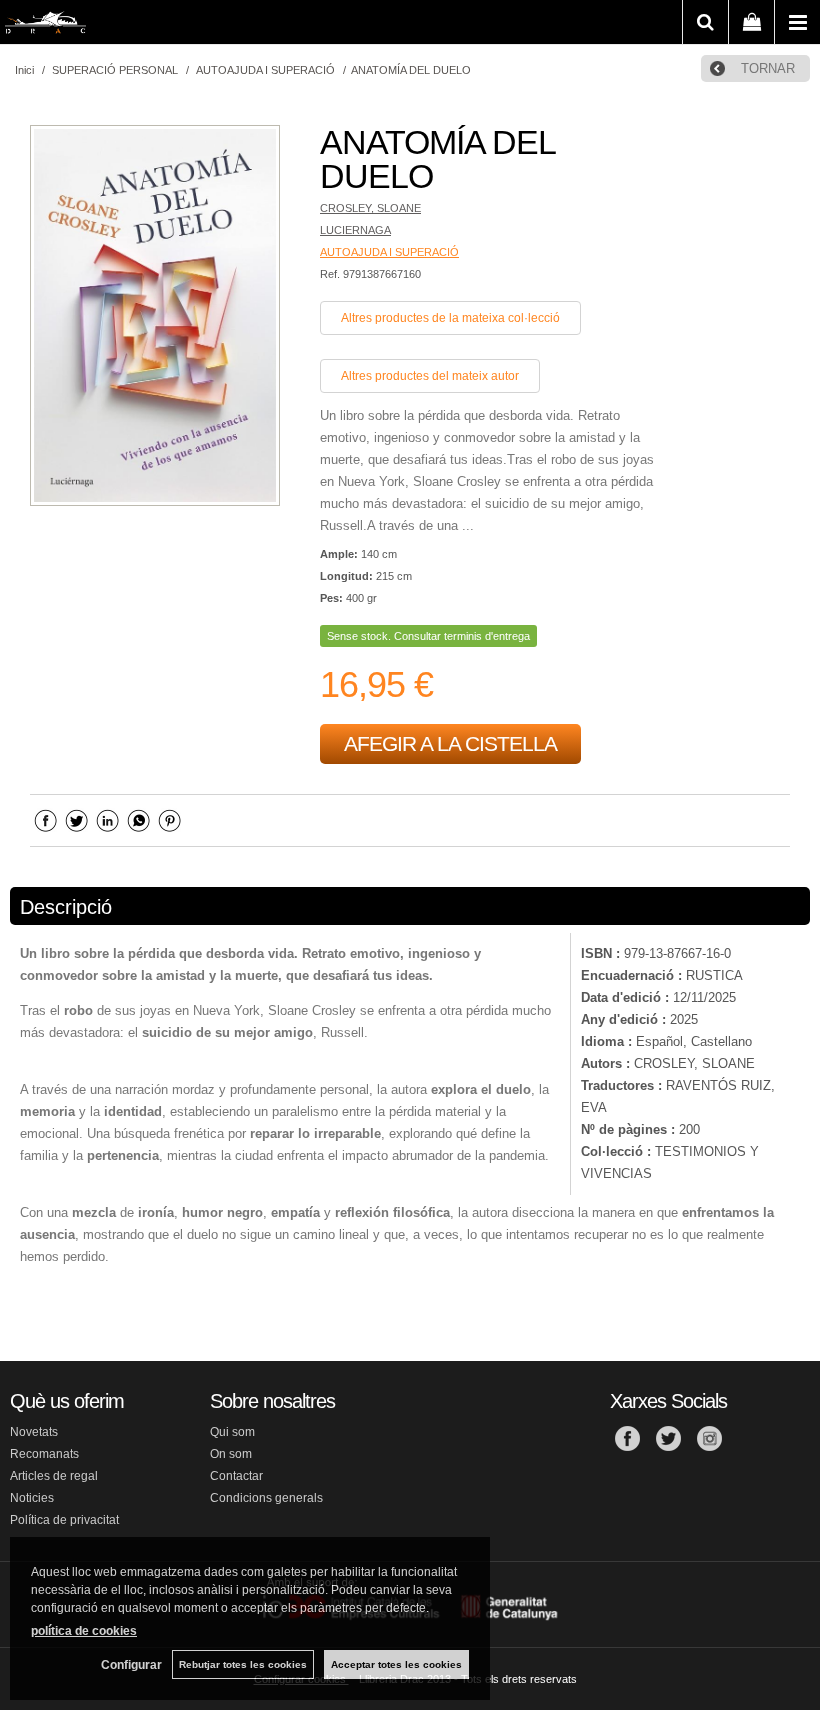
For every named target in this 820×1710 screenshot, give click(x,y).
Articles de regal (54, 1476)
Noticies (32, 1498)
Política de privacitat (64, 1520)
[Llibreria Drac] (45, 26)
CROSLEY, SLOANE (370, 208)
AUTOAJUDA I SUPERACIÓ (389, 252)
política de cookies (84, 1631)
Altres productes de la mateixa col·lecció (450, 318)
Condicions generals (266, 1498)
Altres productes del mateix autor (430, 376)
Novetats (34, 1432)
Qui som (232, 1432)
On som (231, 1454)
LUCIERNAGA (355, 230)
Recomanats (44, 1454)
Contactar (236, 1476)
